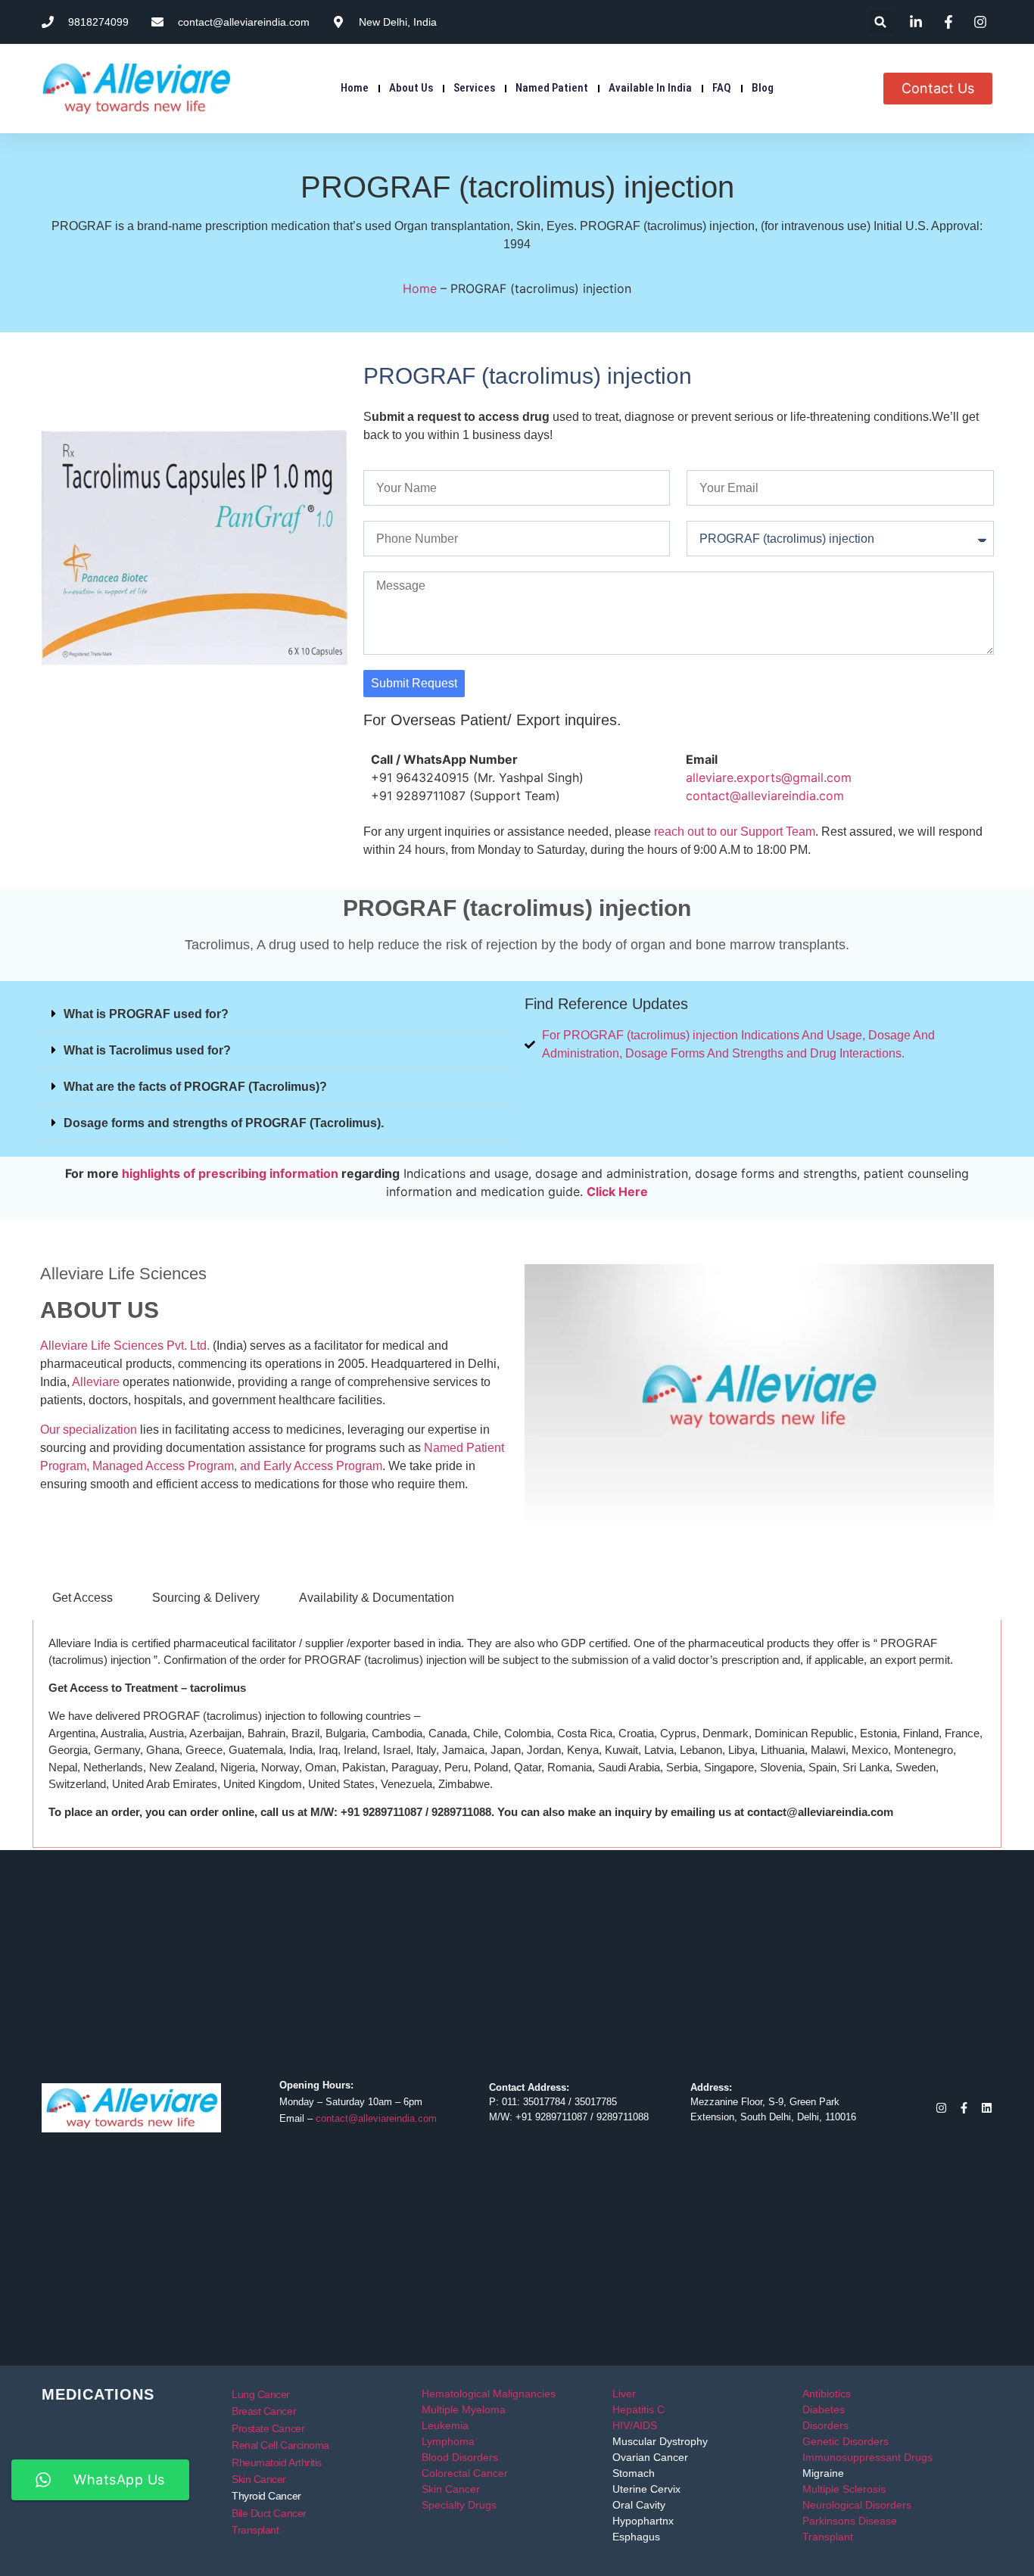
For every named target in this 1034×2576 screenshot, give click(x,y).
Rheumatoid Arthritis (277, 2462)
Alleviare (96, 1382)
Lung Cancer (261, 2394)
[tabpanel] (517, 1734)
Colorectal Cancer (465, 2473)
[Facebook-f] (964, 2108)
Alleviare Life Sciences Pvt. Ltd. (125, 1346)
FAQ (722, 88)
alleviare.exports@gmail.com (769, 777)
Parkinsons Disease (850, 2521)
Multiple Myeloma (464, 2409)
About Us (411, 88)
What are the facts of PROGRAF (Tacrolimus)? (195, 1087)
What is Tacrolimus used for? (147, 1050)
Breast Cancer (264, 2411)
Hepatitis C (638, 2409)
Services (474, 88)
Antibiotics (827, 2394)
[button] (881, 22)
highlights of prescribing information (230, 1173)
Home (355, 88)
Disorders (825, 2425)
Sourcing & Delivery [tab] (206, 1598)
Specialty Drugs (459, 2505)
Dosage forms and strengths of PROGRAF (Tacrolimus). (224, 1123)
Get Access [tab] (83, 1598)
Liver (624, 2394)
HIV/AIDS (635, 2425)
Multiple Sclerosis (844, 2489)
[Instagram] (941, 2108)
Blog (763, 88)
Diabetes (824, 2409)
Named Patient (552, 88)
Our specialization (89, 1430)
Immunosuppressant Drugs (867, 2457)
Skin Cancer (259, 2479)
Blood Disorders (460, 2457)
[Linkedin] (987, 2108)
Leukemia (445, 2425)
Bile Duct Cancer (269, 2513)
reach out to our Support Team (735, 832)
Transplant (255, 2530)
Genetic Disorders (846, 2441)
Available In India (650, 88)
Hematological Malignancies (489, 2394)
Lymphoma (448, 2441)
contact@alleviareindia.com (765, 796)
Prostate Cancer (268, 2428)
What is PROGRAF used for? (146, 1014)
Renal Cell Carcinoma (280, 2445)
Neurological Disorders (857, 2505)
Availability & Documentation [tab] (377, 1598)
